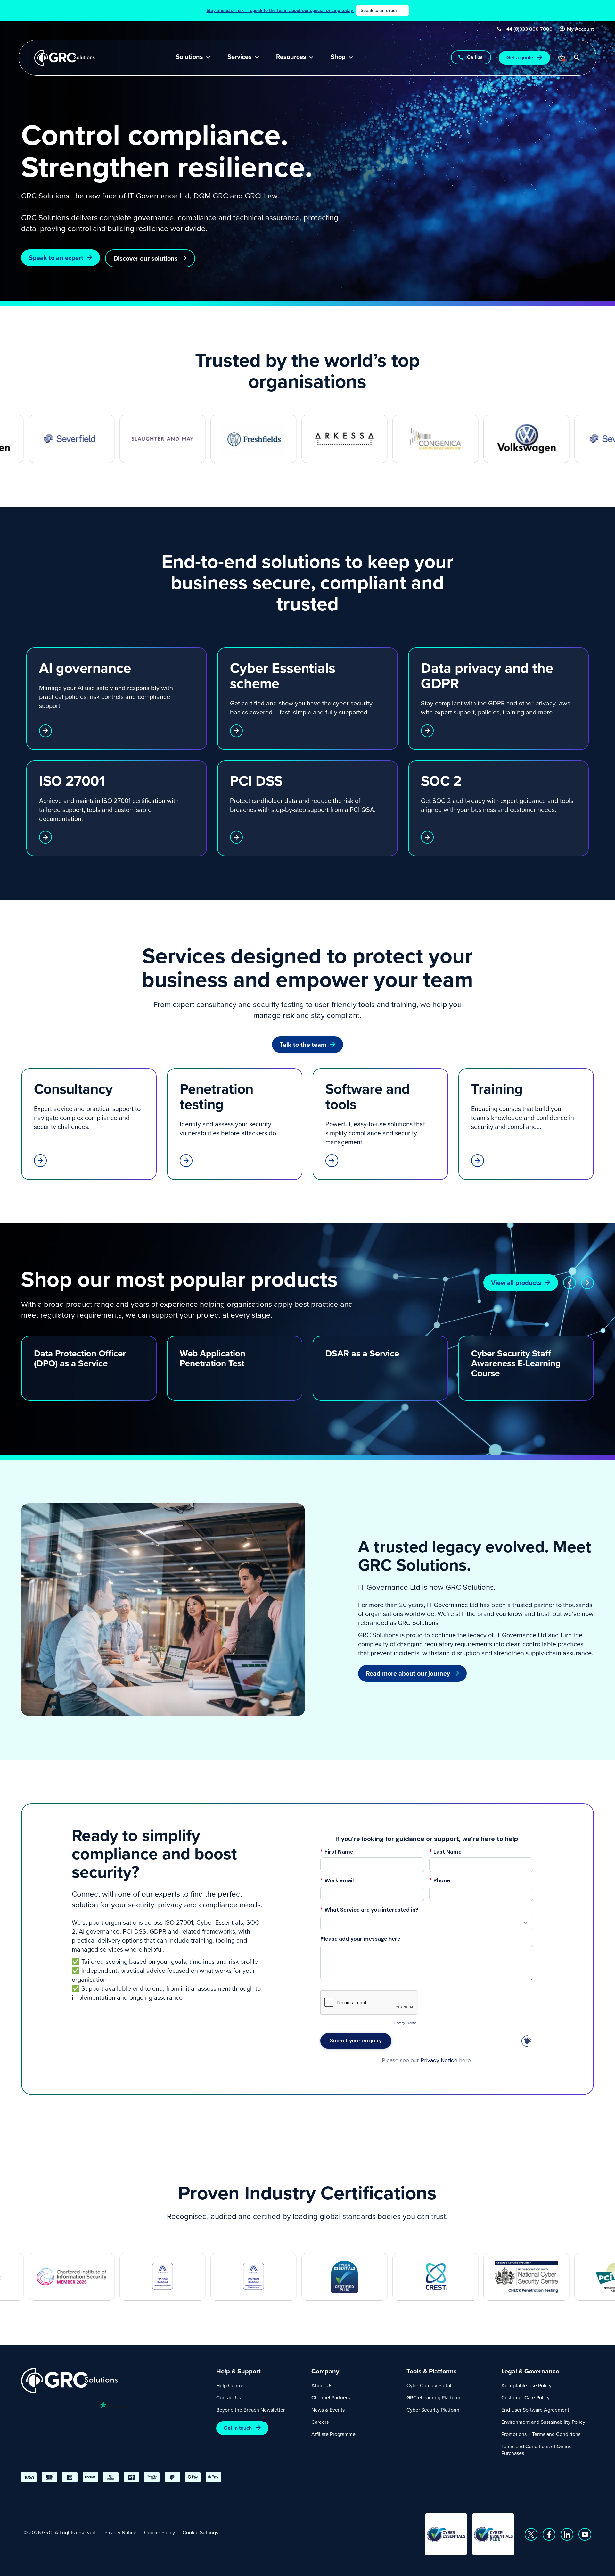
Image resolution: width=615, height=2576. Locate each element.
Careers (320, 2422)
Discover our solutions (146, 258)
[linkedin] (567, 2534)
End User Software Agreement (535, 2410)
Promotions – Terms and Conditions (541, 2434)
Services (240, 57)
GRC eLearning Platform (433, 2397)
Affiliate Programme (333, 2434)
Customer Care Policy (525, 2397)
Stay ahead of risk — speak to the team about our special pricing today (305, 10)
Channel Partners (331, 2397)
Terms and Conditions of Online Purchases (537, 2450)
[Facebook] (549, 2534)
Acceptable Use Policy (526, 2385)
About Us (322, 2385)
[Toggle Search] (577, 58)
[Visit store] (562, 58)
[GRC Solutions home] (115, 2381)
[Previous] (570, 1283)
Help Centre (230, 2385)
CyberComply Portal (429, 2385)
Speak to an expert (56, 258)
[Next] (587, 1283)
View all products (516, 1283)
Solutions (189, 57)
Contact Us (229, 2397)
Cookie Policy (160, 2532)
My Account (580, 29)
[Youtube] (585, 2534)
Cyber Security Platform (433, 2410)
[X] (531, 2534)
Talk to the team (303, 1044)
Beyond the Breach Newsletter (250, 2410)
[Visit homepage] (65, 58)
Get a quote (520, 58)
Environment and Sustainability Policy (543, 2422)
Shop (338, 57)
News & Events (328, 2410)
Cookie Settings (200, 2532)
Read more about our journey (408, 1673)
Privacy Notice (120, 2532)
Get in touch (238, 2428)
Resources (291, 57)
